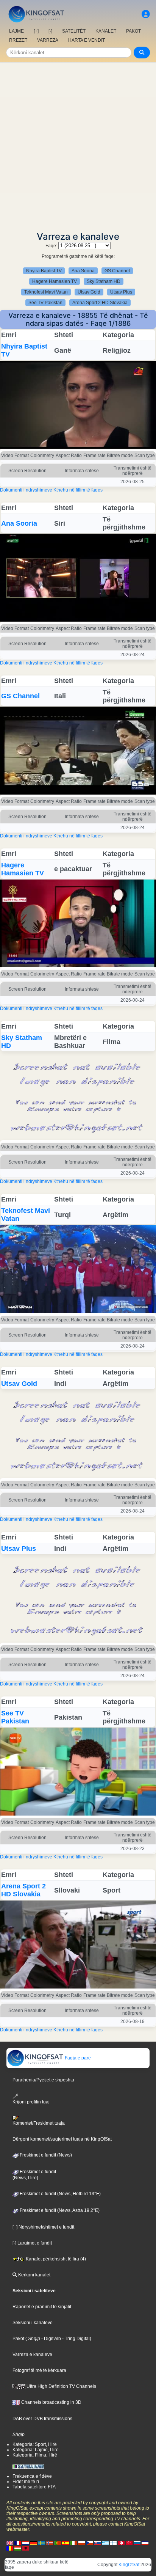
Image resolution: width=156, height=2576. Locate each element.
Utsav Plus (121, 292)
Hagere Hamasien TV (55, 281)
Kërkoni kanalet (34, 2275)
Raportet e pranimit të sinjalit (42, 2307)
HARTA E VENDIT (87, 40)
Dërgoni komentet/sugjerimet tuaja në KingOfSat (62, 2139)
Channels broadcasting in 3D (51, 2402)
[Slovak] (97, 2543)
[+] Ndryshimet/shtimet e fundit (43, 2227)
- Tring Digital (75, 2339)
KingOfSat (129, 2565)
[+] (36, 31)
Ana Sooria (83, 271)
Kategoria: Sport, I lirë (35, 2444)
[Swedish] (42, 2543)
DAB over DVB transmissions (42, 2419)
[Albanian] (26, 2548)
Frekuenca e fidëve (32, 2476)
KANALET (106, 31)
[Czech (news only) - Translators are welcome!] (89, 2543)
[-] (50, 31)
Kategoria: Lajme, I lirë (36, 2450)
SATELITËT (74, 31)
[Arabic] (121, 2543)
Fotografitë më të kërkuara (39, 2370)
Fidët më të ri (26, 2482)
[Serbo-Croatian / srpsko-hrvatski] (145, 2543)
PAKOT (133, 31)
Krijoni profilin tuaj (31, 2102)
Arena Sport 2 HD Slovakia (100, 303)
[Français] (18, 2543)
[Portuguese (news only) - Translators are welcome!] (58, 2543)
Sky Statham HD (104, 281)
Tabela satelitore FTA (34, 2487)
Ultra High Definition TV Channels (61, 2386)
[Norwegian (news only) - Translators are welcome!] (50, 2543)
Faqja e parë (77, 2058)
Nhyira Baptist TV (44, 271)
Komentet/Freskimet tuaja (39, 2123)
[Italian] (73, 2543)
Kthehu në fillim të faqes (78, 490)
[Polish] (81, 2543)
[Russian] (137, 2543)
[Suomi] (113, 2543)
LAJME (16, 31)
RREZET (18, 40)
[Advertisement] (78, 145)
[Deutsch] (34, 2543)
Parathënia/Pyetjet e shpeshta (43, 2080)
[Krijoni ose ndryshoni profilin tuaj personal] (146, 14)
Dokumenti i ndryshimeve (26, 490)
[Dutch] (26, 2543)
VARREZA (48, 40)
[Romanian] (10, 2548)
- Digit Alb (51, 2339)
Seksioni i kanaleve (33, 2323)
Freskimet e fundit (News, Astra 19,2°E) (59, 2210)
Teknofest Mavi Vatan (46, 292)
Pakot (18, 2339)
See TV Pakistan (45, 303)
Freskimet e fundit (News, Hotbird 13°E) (60, 2194)
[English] (10, 2543)
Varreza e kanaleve (32, 2355)
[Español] (66, 2543)
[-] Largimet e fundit (32, 2243)
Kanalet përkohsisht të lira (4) (55, 2259)
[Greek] (105, 2543)
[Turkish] (129, 2543)
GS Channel (117, 271)
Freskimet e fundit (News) (45, 2155)
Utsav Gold (89, 292)
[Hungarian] (18, 2548)
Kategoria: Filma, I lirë (35, 2455)
